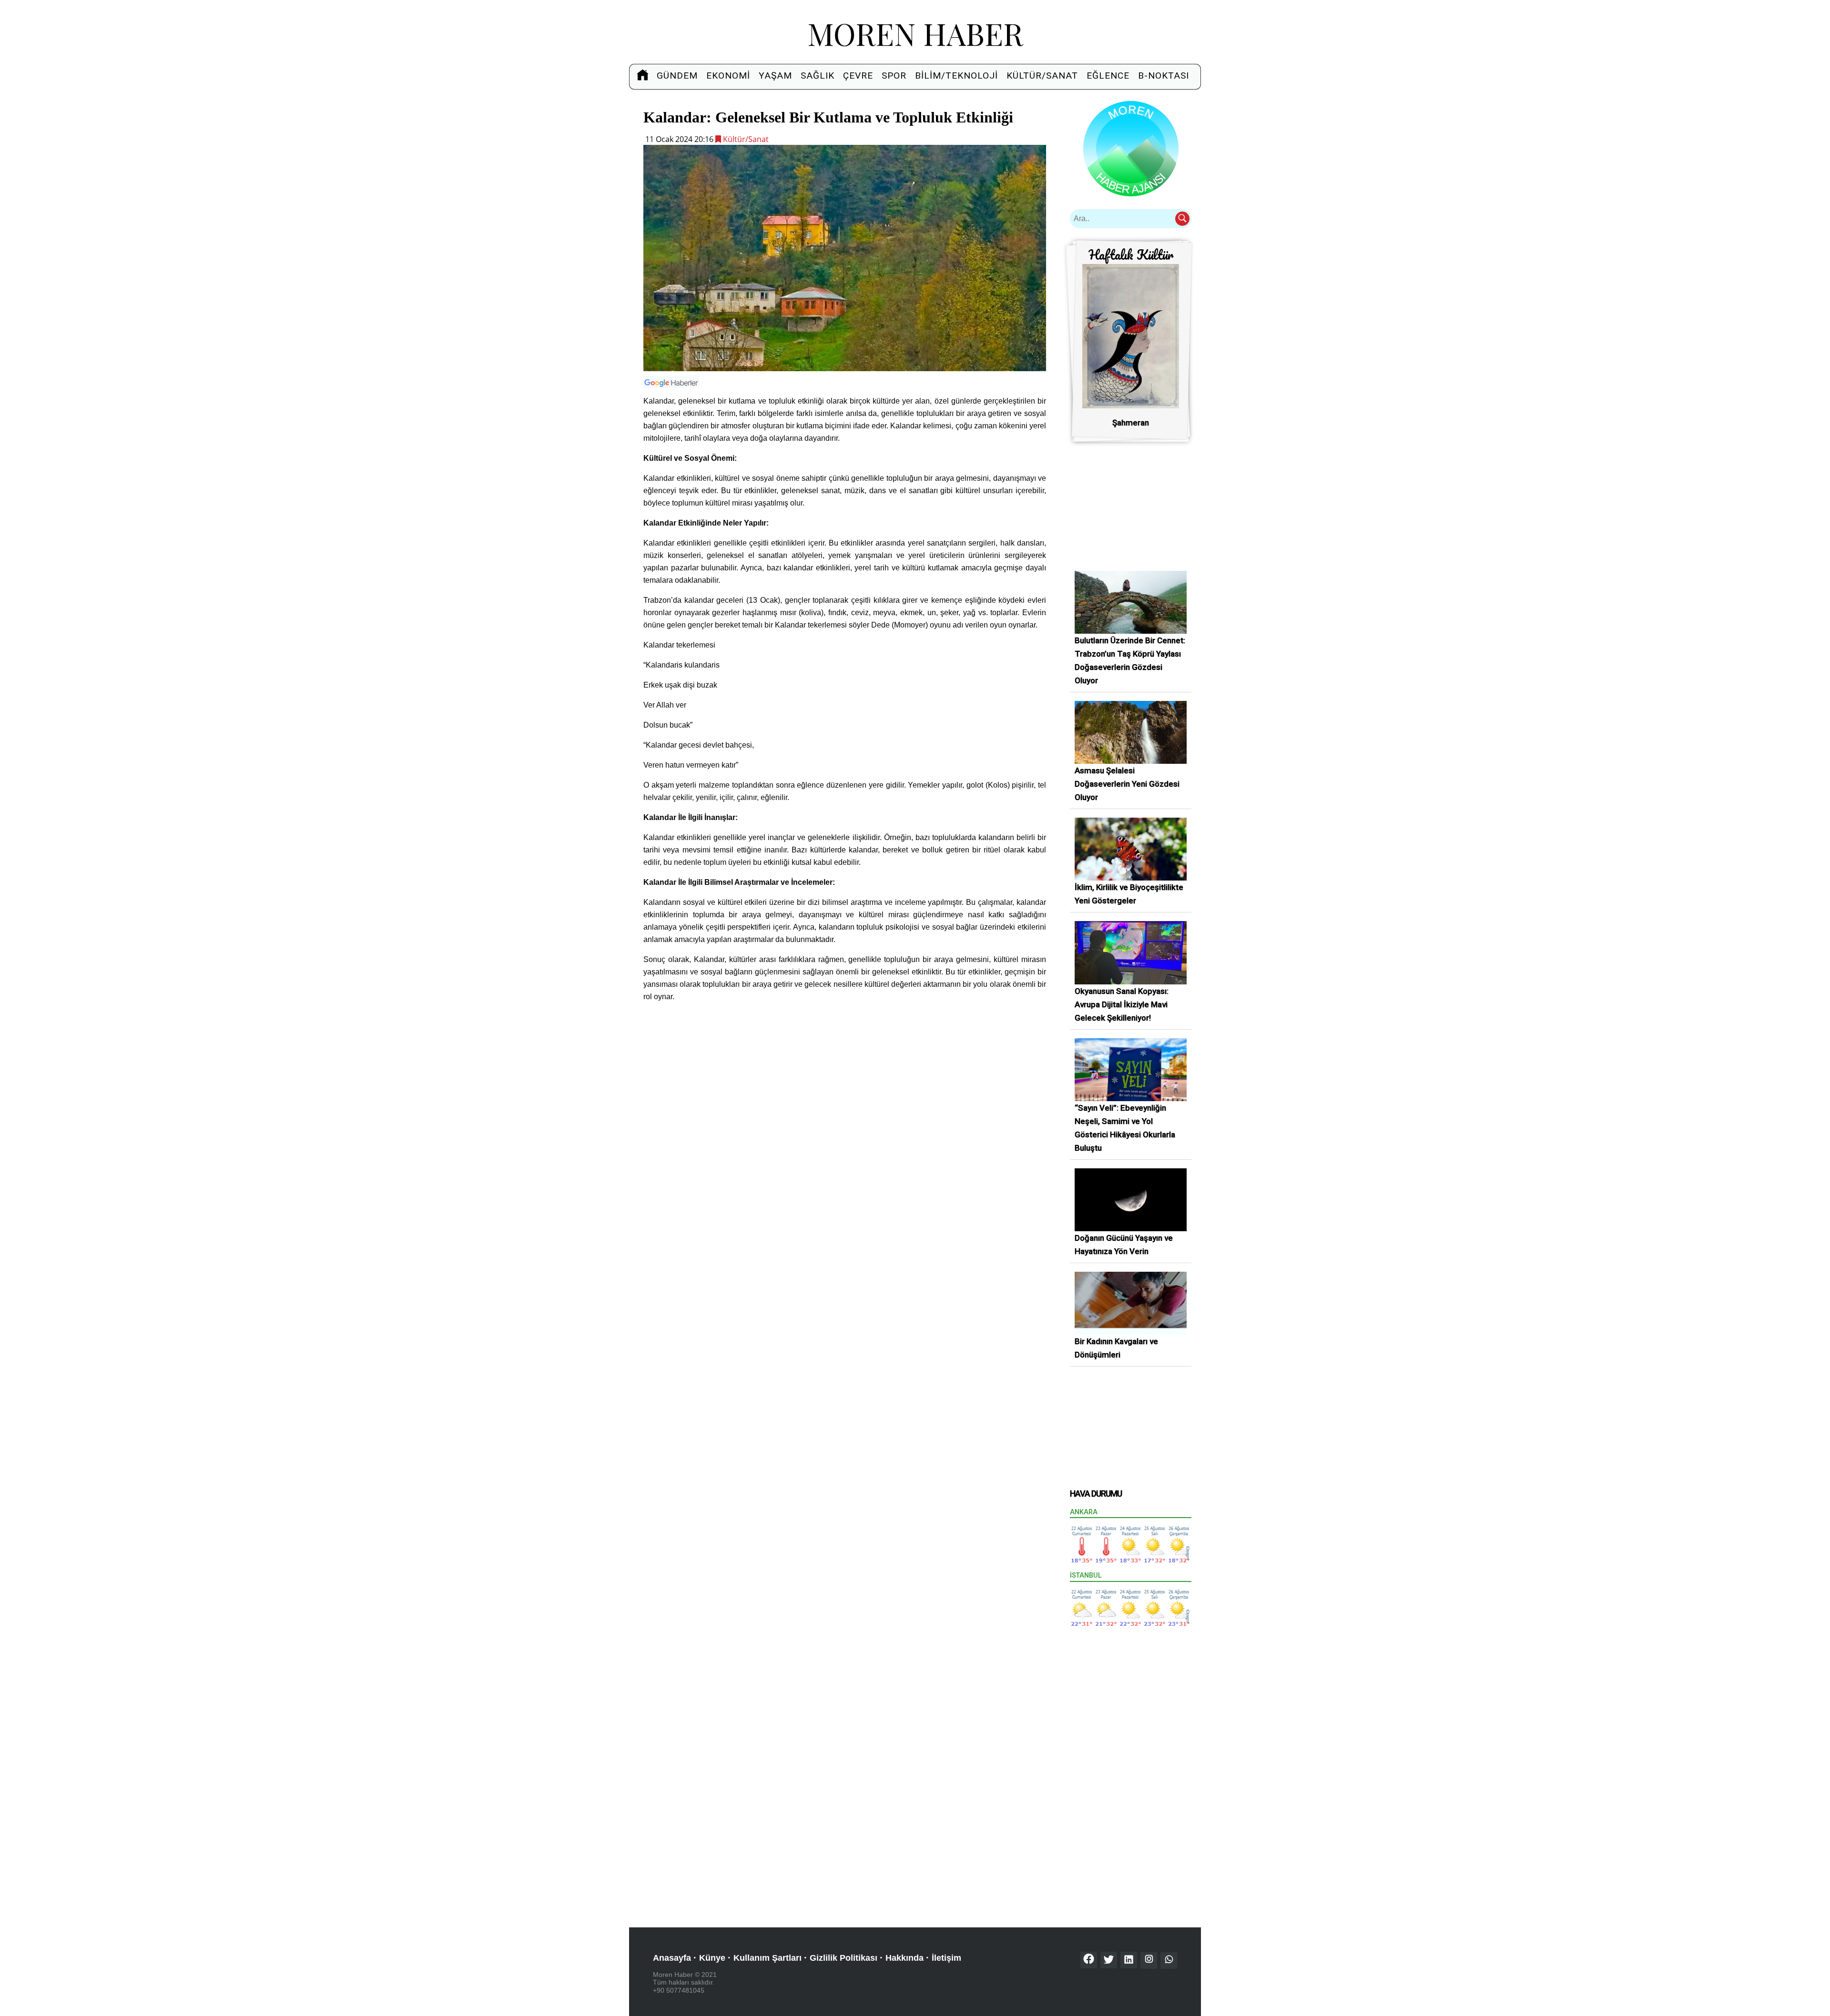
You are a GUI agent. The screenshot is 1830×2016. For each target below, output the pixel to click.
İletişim (946, 1958)
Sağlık (818, 76)
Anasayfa (672, 1958)
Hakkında (905, 1958)
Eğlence (1108, 76)
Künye (712, 1958)
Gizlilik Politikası (844, 1958)
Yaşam (775, 76)
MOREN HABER (915, 33)
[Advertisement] (845, 1077)
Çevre (858, 76)
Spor (894, 76)
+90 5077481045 (679, 1990)
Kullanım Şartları (768, 1958)
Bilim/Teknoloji (956, 76)
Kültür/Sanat (1042, 76)
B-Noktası (1164, 76)
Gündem (677, 76)
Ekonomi (728, 76)
